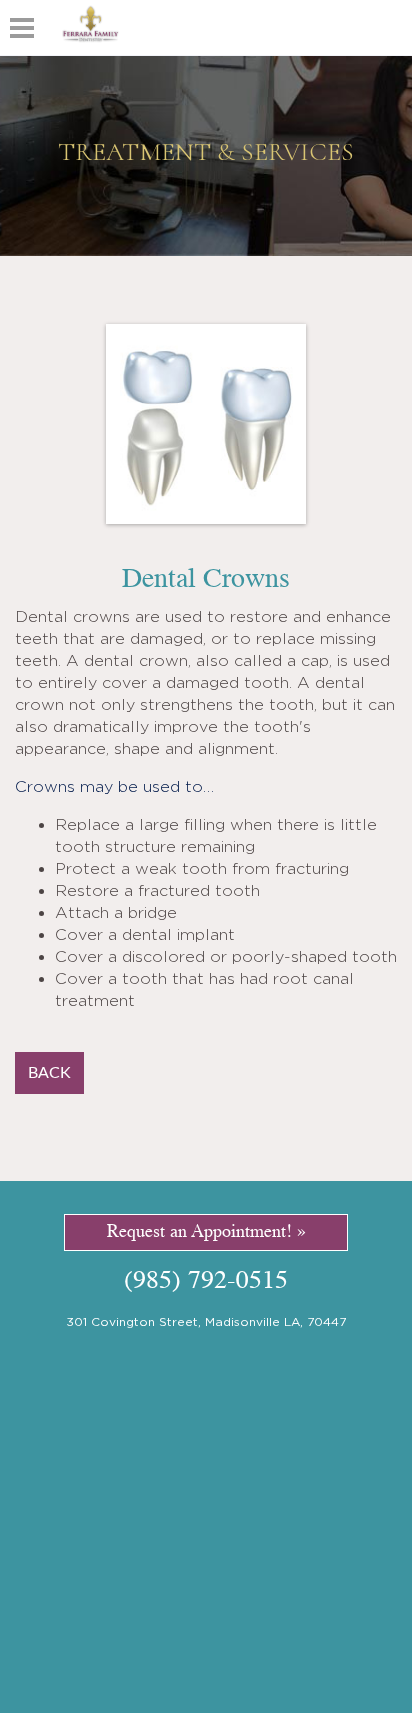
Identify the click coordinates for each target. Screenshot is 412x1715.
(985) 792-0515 (206, 1281)
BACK (49, 1073)
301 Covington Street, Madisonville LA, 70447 (206, 1322)
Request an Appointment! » (206, 1232)
